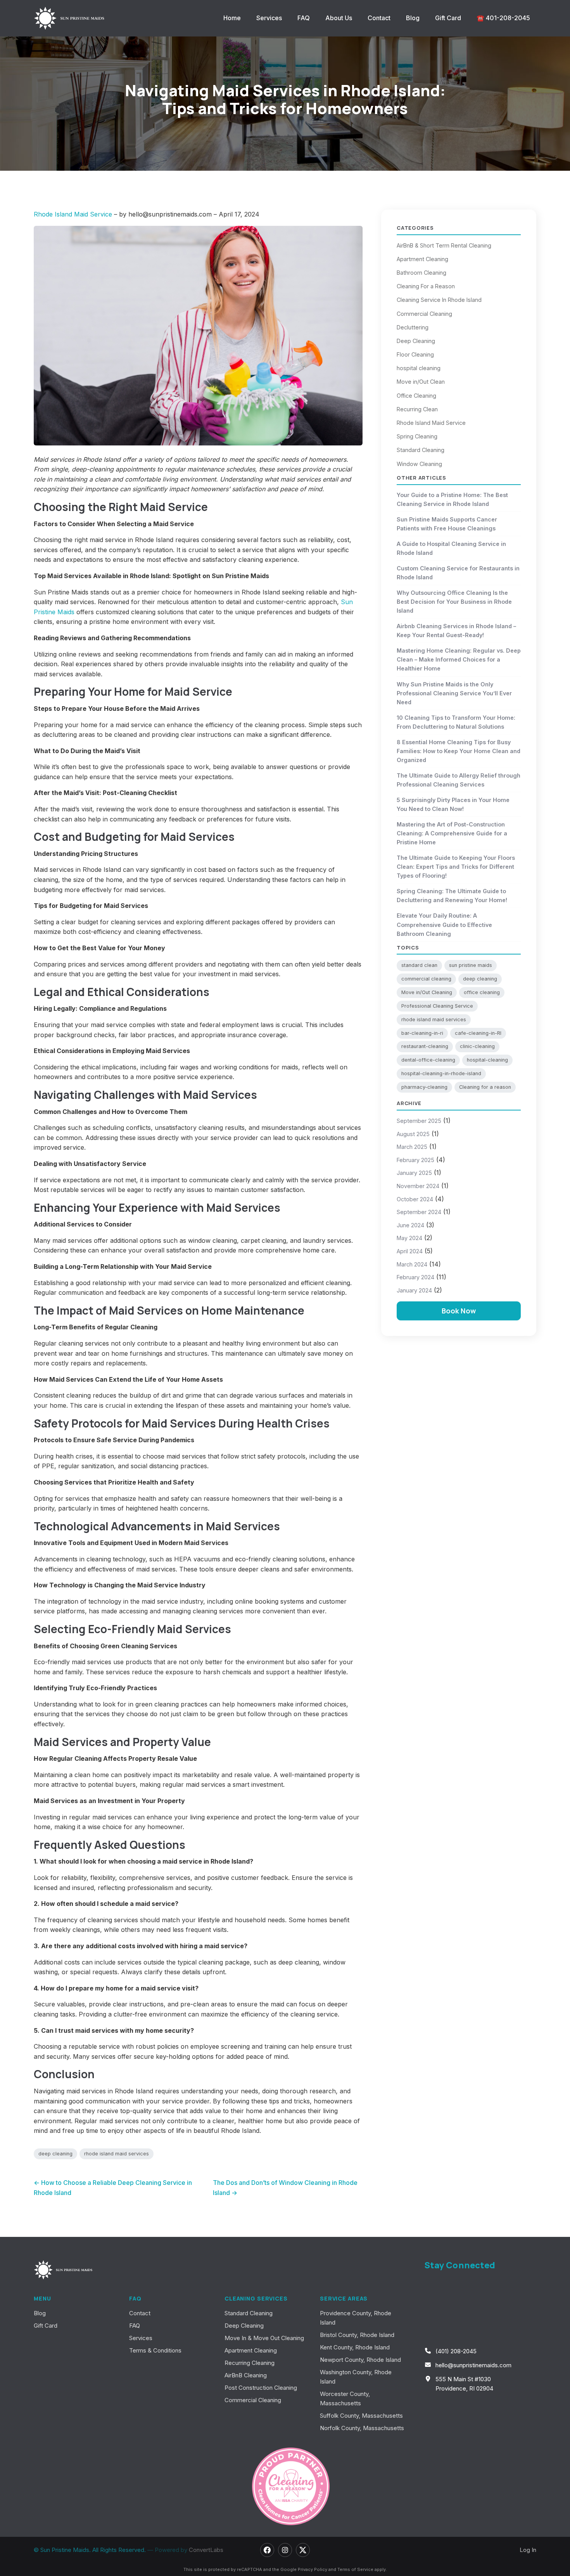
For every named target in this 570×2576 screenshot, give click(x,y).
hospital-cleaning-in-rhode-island (441, 1073)
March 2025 (412, 1147)
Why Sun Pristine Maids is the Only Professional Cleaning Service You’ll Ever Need (454, 693)
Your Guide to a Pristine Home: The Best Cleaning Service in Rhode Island (452, 499)
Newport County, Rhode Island (360, 2360)
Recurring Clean (417, 409)
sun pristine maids (471, 965)
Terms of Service (355, 2569)
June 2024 (410, 1225)
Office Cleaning (416, 396)
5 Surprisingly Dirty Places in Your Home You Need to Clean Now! (453, 804)
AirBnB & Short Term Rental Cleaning (444, 245)
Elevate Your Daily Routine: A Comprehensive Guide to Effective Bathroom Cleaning (444, 924)
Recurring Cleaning (250, 2363)
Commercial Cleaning (424, 314)
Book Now (459, 1311)
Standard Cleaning (421, 450)
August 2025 (413, 1134)
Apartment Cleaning (422, 259)
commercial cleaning (426, 979)
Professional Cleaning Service (437, 1006)
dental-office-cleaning (428, 1060)
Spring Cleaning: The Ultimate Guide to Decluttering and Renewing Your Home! (452, 896)
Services (269, 18)
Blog (413, 18)
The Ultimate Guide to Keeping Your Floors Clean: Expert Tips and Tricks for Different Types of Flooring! (456, 867)
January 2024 (414, 1290)
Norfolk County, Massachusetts (362, 2428)
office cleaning (482, 992)
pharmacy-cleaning (424, 1087)
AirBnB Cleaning (246, 2375)
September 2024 (419, 1212)
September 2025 (419, 1121)
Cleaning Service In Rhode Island (439, 300)
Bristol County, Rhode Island (357, 2335)
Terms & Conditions (155, 2350)
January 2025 (414, 1173)
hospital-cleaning (487, 1060)
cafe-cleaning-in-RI (478, 1033)
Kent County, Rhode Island (355, 2347)
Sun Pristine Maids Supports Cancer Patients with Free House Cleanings (447, 524)
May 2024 (409, 1238)
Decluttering (413, 327)
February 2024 (415, 1277)
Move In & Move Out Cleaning (264, 2338)
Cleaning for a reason (485, 1087)
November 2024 (418, 1186)
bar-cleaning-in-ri (422, 1033)
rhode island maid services (117, 2154)
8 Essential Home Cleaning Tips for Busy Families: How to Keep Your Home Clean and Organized (459, 751)
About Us (339, 18)
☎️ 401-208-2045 (503, 18)
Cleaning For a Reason (426, 286)
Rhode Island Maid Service (74, 214)
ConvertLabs (206, 2550)
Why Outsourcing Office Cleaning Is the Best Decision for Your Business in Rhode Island (454, 602)
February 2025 (415, 1160)
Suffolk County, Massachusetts (361, 2416)
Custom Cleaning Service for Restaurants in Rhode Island (458, 573)
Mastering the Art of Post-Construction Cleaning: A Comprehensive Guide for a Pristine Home (452, 833)
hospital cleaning (419, 368)
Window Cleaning (419, 464)
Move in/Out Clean (421, 382)
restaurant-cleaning (425, 1046)
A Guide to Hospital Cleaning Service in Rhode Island (451, 548)
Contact (379, 18)
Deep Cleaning (416, 341)
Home (232, 18)
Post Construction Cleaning (261, 2388)
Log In (528, 2550)
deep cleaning (55, 2154)
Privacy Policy (313, 2569)
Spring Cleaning (417, 436)
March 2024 (412, 1264)
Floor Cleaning (415, 354)
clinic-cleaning (477, 1046)
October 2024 (415, 1199)
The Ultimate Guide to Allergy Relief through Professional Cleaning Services (459, 780)
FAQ (304, 18)
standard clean (419, 965)
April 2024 (410, 1251)
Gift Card (448, 18)
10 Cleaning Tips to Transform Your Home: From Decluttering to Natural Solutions (456, 722)
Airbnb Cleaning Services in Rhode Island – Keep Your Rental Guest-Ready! (456, 631)
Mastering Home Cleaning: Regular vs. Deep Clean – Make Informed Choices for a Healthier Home (459, 659)
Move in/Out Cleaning (427, 992)
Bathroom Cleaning (421, 273)
